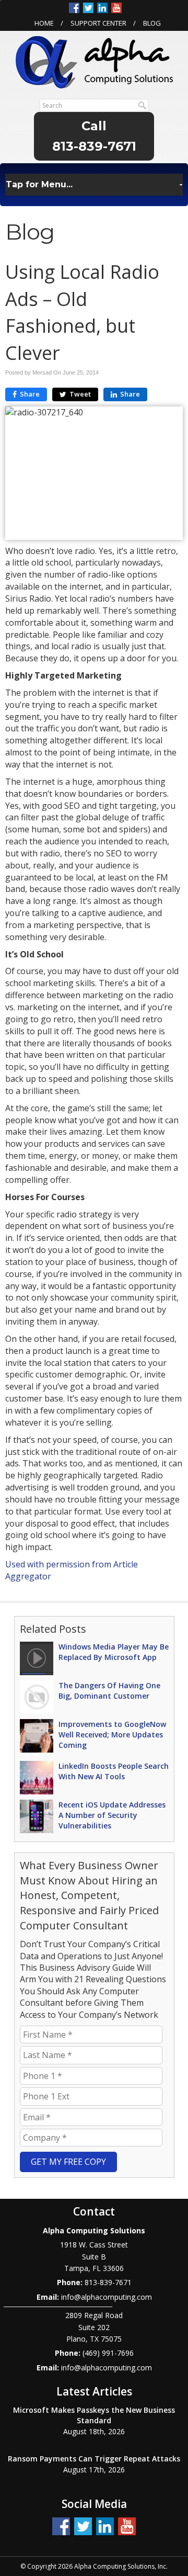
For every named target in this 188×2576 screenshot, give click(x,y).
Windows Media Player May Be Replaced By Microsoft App (114, 1652)
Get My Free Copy (68, 2162)
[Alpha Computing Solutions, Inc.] (94, 61)
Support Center (98, 23)
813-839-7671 (94, 146)
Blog (152, 23)
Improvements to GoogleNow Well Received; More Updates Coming (112, 1735)
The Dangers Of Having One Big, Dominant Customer (109, 1691)
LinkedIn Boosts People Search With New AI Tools (114, 1771)
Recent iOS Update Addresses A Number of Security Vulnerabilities (112, 1815)
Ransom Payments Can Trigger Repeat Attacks (94, 2459)
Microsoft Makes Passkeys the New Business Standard (94, 2415)
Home (44, 23)
